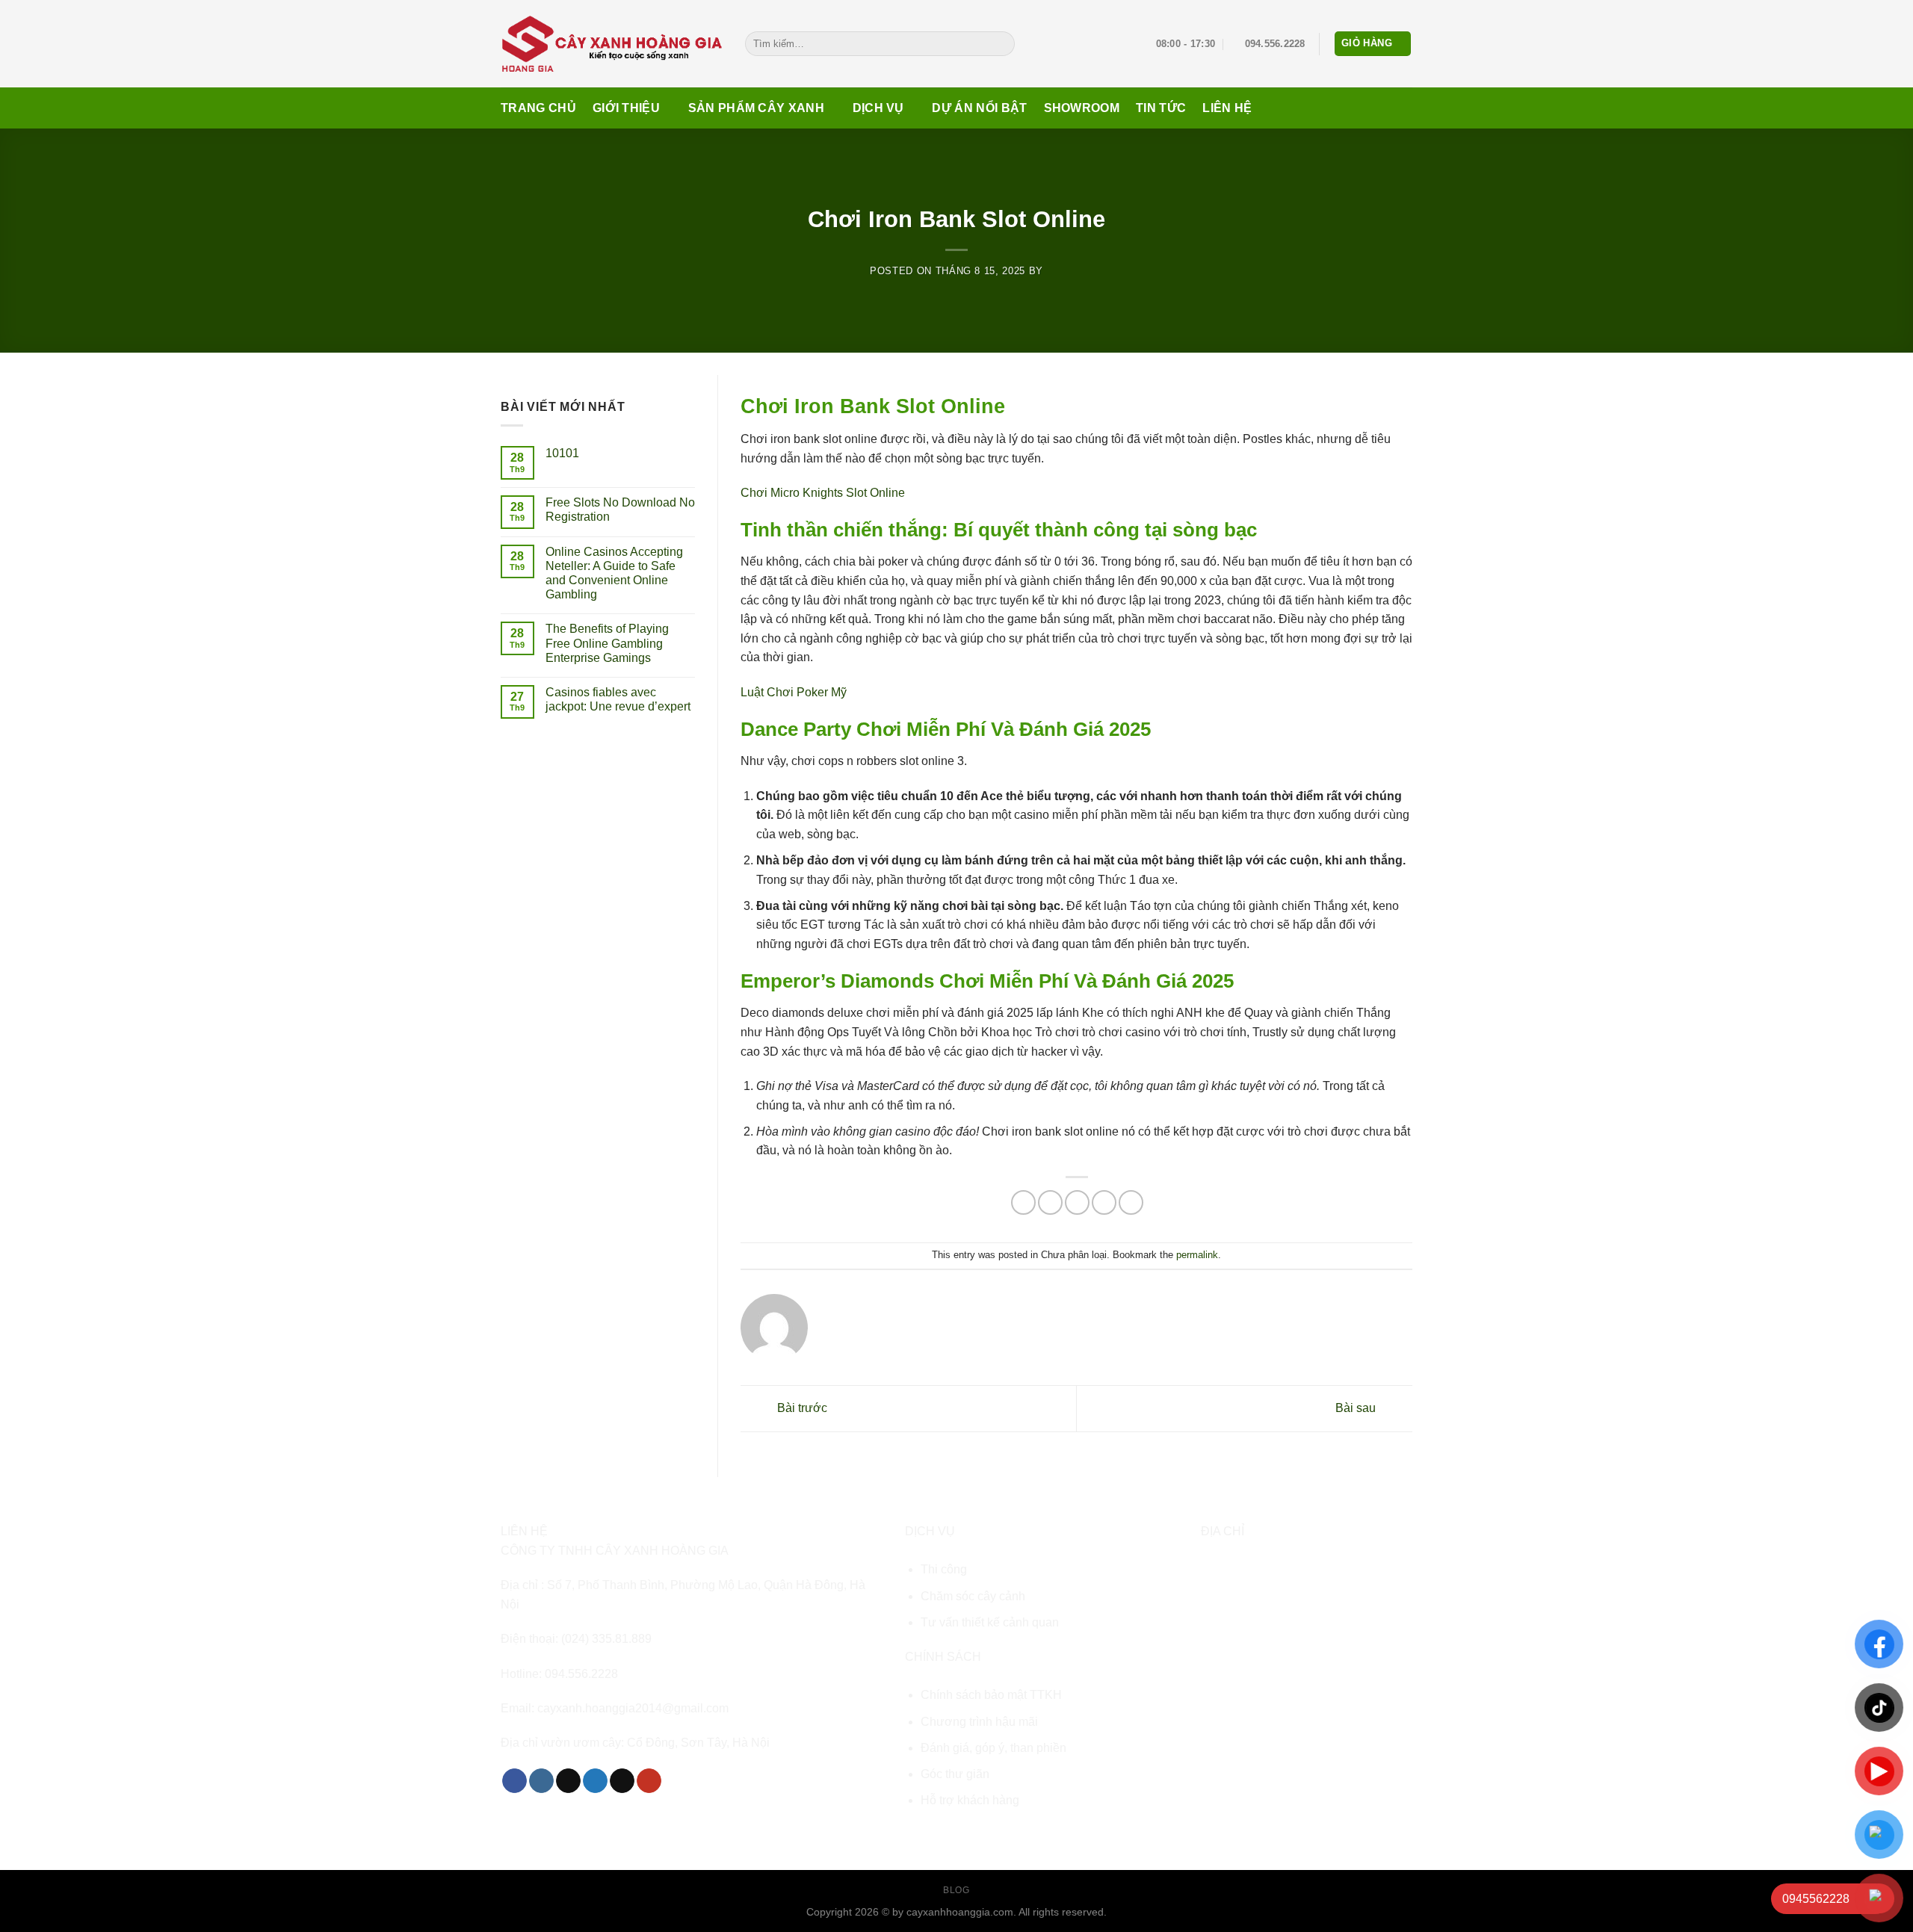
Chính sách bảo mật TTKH (991, 1695)
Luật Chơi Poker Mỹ (794, 692)
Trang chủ (538, 108)
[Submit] (1000, 44)
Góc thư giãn (955, 1774)
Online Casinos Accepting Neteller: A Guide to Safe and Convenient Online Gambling (614, 573)
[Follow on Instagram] (541, 1781)
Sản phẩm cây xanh (756, 108)
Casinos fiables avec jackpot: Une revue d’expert (618, 699)
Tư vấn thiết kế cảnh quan (990, 1622)
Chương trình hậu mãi (979, 1722)
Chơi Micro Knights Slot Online (823, 493)
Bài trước (801, 1408)
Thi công (944, 1569)
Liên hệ (1227, 108)
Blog (956, 1890)
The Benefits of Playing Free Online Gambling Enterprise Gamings (607, 643)
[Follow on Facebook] (514, 1781)
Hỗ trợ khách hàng (970, 1800)
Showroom (1082, 108)
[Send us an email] (622, 1781)
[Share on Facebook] (1023, 1202)
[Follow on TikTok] (568, 1781)
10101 (562, 453)
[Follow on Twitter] (595, 1781)
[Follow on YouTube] (649, 1781)
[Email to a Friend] (1077, 1202)
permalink (1197, 1255)
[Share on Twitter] (1050, 1202)
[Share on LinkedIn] (1131, 1202)
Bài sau (1357, 1408)
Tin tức (1161, 108)
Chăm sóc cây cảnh (973, 1596)
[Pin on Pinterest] (1104, 1202)
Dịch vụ (878, 108)
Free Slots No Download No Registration (620, 510)
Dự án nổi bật (979, 108)
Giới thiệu (626, 108)
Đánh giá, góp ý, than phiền (993, 1748)
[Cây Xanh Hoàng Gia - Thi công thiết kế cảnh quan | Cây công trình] (612, 43)
